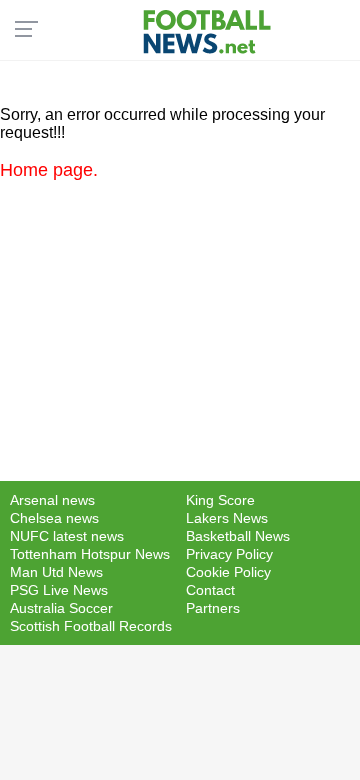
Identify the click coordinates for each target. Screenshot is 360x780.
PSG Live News (59, 590)
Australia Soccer (61, 608)
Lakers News (227, 518)
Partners (213, 608)
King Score (220, 500)
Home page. (49, 170)
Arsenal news (52, 500)
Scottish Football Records (91, 626)
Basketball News (238, 536)
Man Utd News (56, 572)
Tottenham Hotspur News (90, 554)
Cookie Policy (228, 572)
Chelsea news (54, 518)
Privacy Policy (229, 554)
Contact (210, 590)
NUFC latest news (67, 536)
